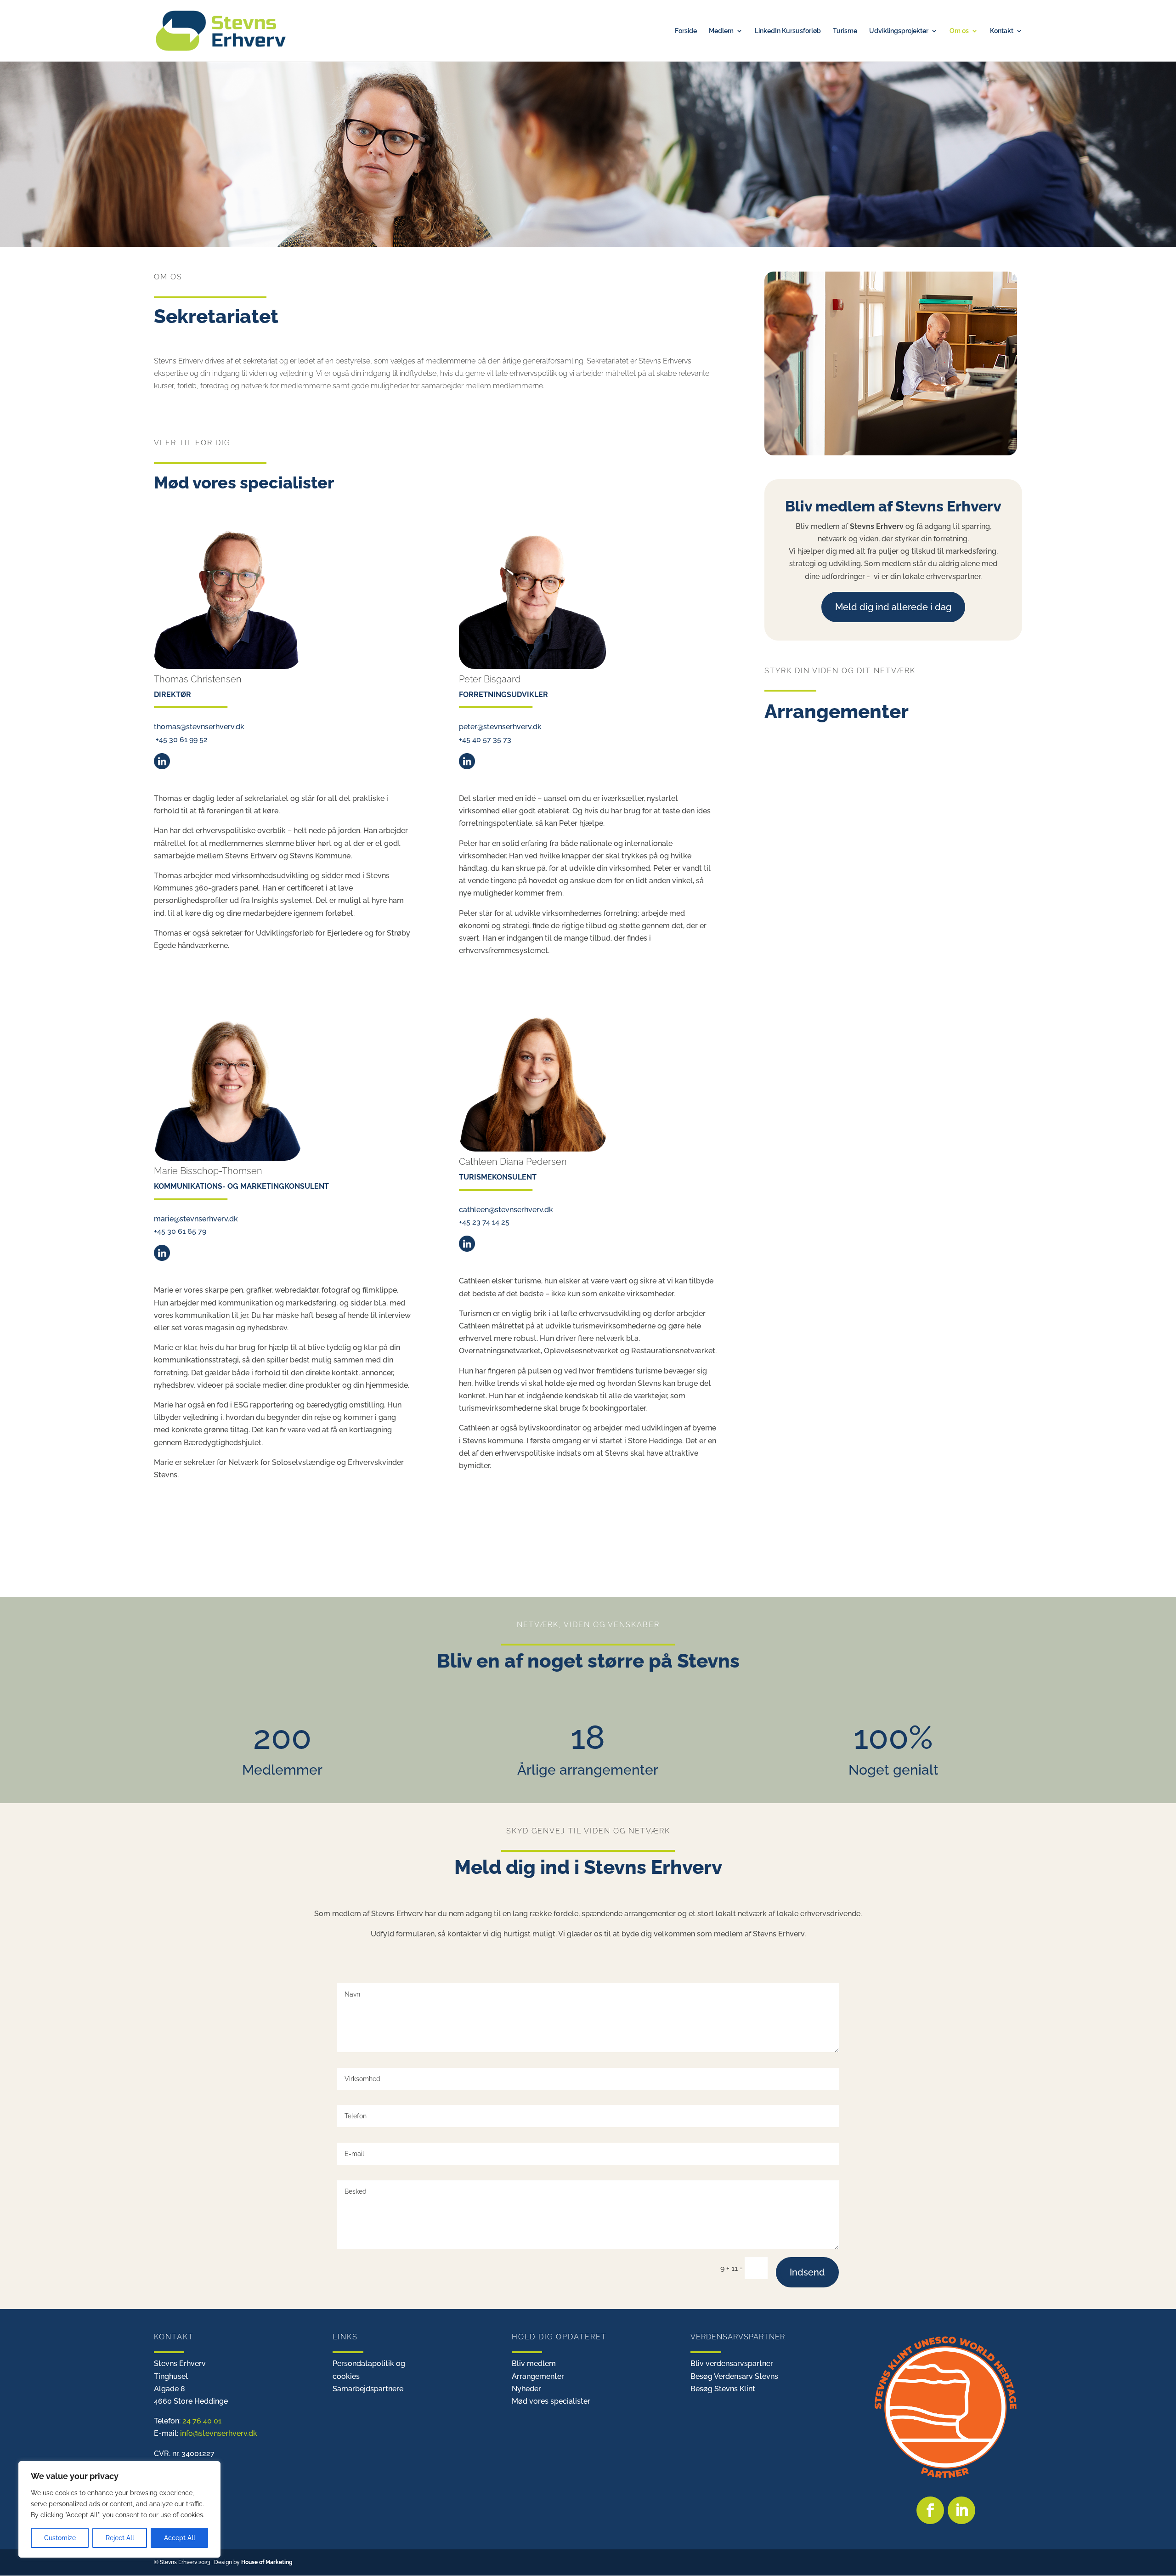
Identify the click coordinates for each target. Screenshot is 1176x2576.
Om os (959, 31)
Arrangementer (538, 2376)
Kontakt (1002, 31)
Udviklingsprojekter (899, 31)
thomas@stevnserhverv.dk (199, 727)
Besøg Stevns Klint (723, 2389)
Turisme (845, 31)
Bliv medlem (534, 2363)
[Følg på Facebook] (930, 2510)
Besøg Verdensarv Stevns (734, 2376)
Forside (686, 31)
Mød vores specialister (551, 2401)
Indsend (807, 2272)
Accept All (180, 2538)
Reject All (120, 2538)
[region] (119, 2509)
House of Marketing (267, 2562)
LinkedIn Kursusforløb (788, 31)
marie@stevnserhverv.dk (196, 1219)
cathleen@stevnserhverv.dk (506, 1210)
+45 (485, 740)
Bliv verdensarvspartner (732, 2363)
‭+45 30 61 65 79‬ (180, 1231)
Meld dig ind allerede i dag (893, 607)
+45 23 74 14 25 (484, 1222)
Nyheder (526, 2389)
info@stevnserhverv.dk (219, 2433)
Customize (60, 2538)
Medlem (721, 31)
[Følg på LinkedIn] (961, 2510)
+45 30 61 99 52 (181, 740)
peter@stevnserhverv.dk (500, 727)
